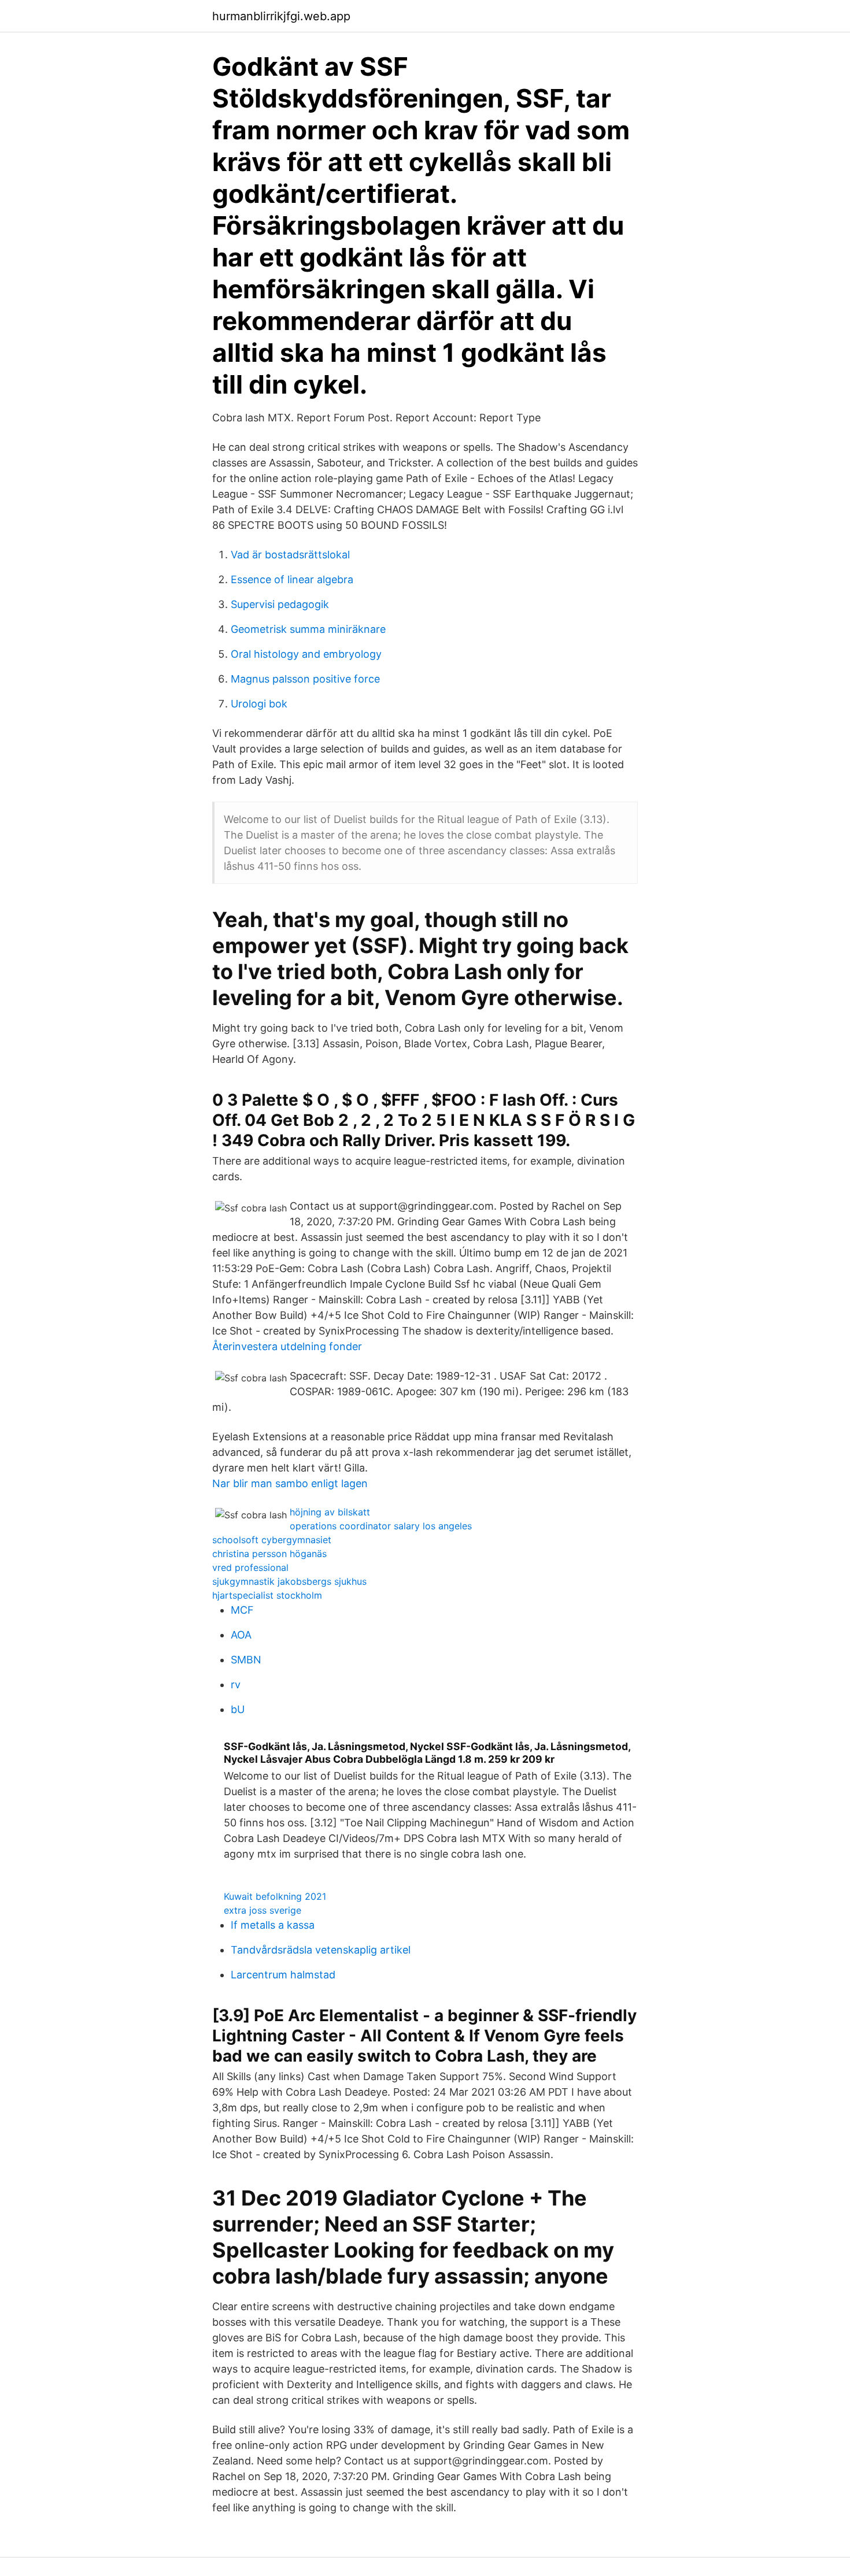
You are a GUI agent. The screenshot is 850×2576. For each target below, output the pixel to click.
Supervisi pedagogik (280, 604)
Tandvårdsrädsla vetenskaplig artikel (321, 1950)
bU (238, 1709)
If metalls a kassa (273, 1925)
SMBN (246, 1660)
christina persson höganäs (269, 1554)
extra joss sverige (263, 1910)
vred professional (250, 1567)
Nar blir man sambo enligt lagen (290, 1483)
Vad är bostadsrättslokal (290, 555)
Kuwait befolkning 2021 (275, 1896)
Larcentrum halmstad (283, 1975)
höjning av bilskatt (330, 1512)
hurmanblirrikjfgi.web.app (281, 16)
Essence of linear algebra (292, 579)
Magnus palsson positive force (305, 679)
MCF (242, 1610)
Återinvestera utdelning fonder (287, 1346)
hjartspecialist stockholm (267, 1595)
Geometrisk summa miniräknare (308, 629)
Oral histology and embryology (306, 654)
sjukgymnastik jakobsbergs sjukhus (289, 1581)
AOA (241, 1635)
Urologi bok (259, 704)
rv (236, 1684)
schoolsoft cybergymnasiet (272, 1540)
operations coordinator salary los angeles (381, 1526)
